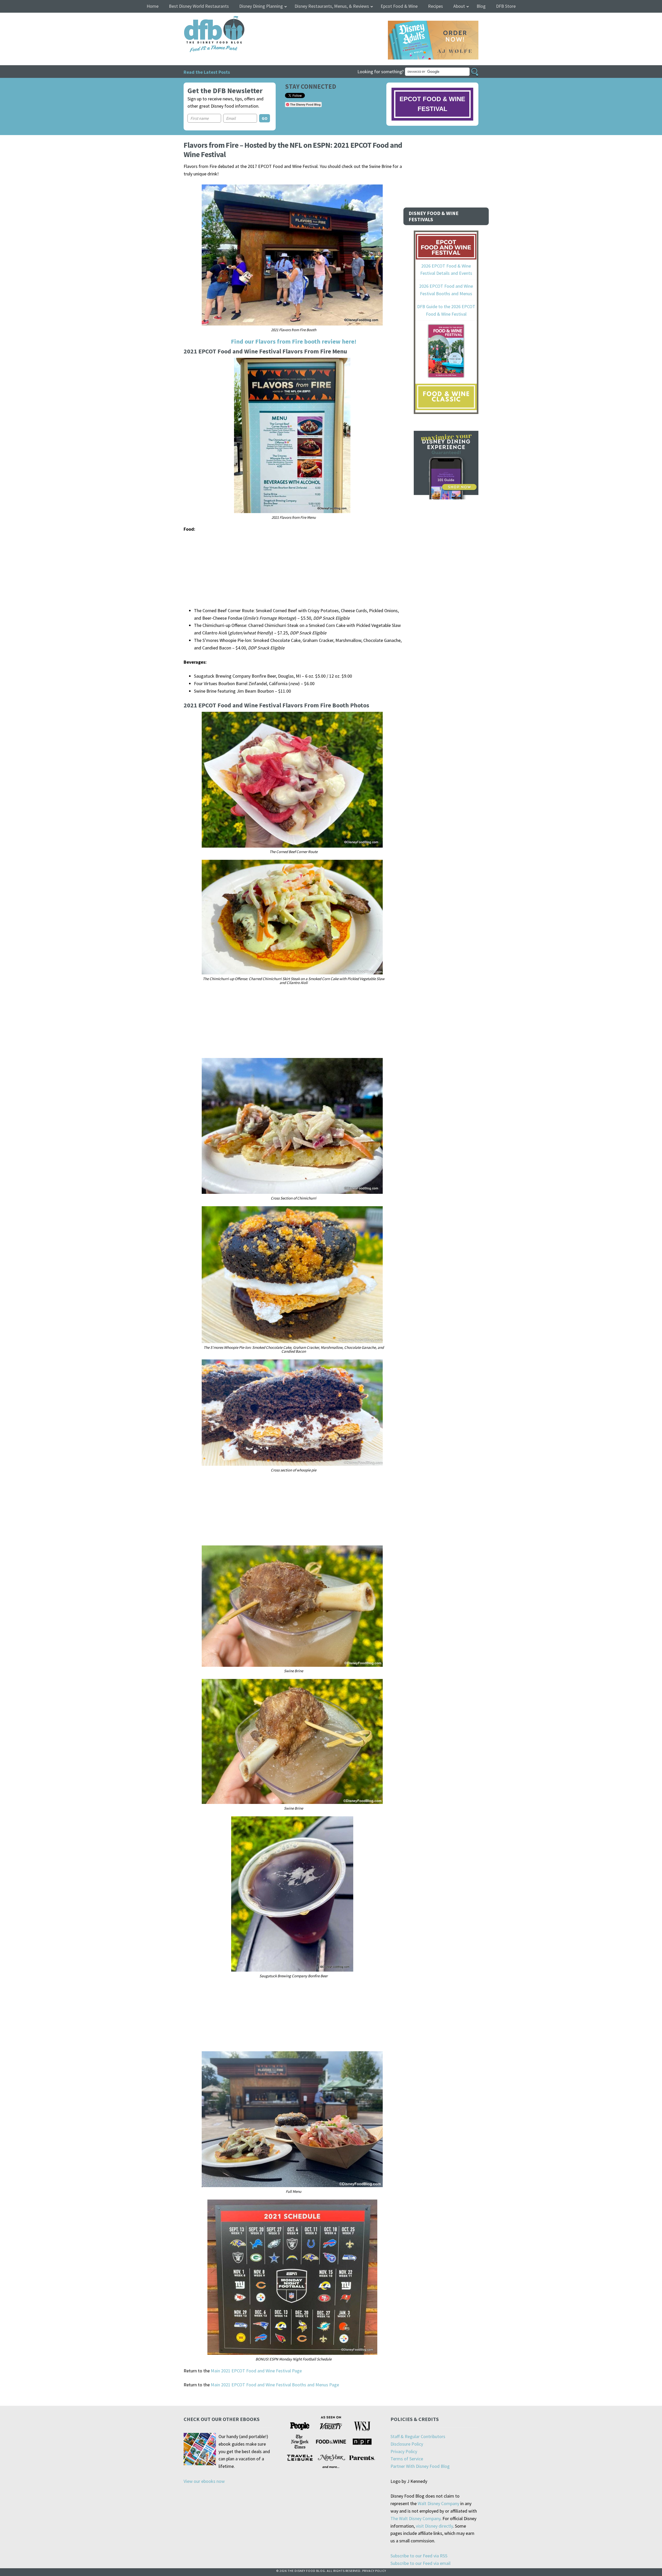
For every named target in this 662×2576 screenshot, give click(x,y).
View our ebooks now (204, 2481)
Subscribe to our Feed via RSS (419, 2556)
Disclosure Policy (407, 2444)
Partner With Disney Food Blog (420, 2466)
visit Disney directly (434, 2526)
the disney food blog (204, 19)
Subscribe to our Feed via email (420, 2563)
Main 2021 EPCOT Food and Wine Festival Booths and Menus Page (275, 2385)
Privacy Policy (404, 2451)
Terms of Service (407, 2459)
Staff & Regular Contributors (418, 2436)
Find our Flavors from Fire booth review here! (294, 341)
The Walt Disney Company (415, 2518)
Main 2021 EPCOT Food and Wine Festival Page (256, 2371)
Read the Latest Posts (207, 72)
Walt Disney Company (438, 2503)
